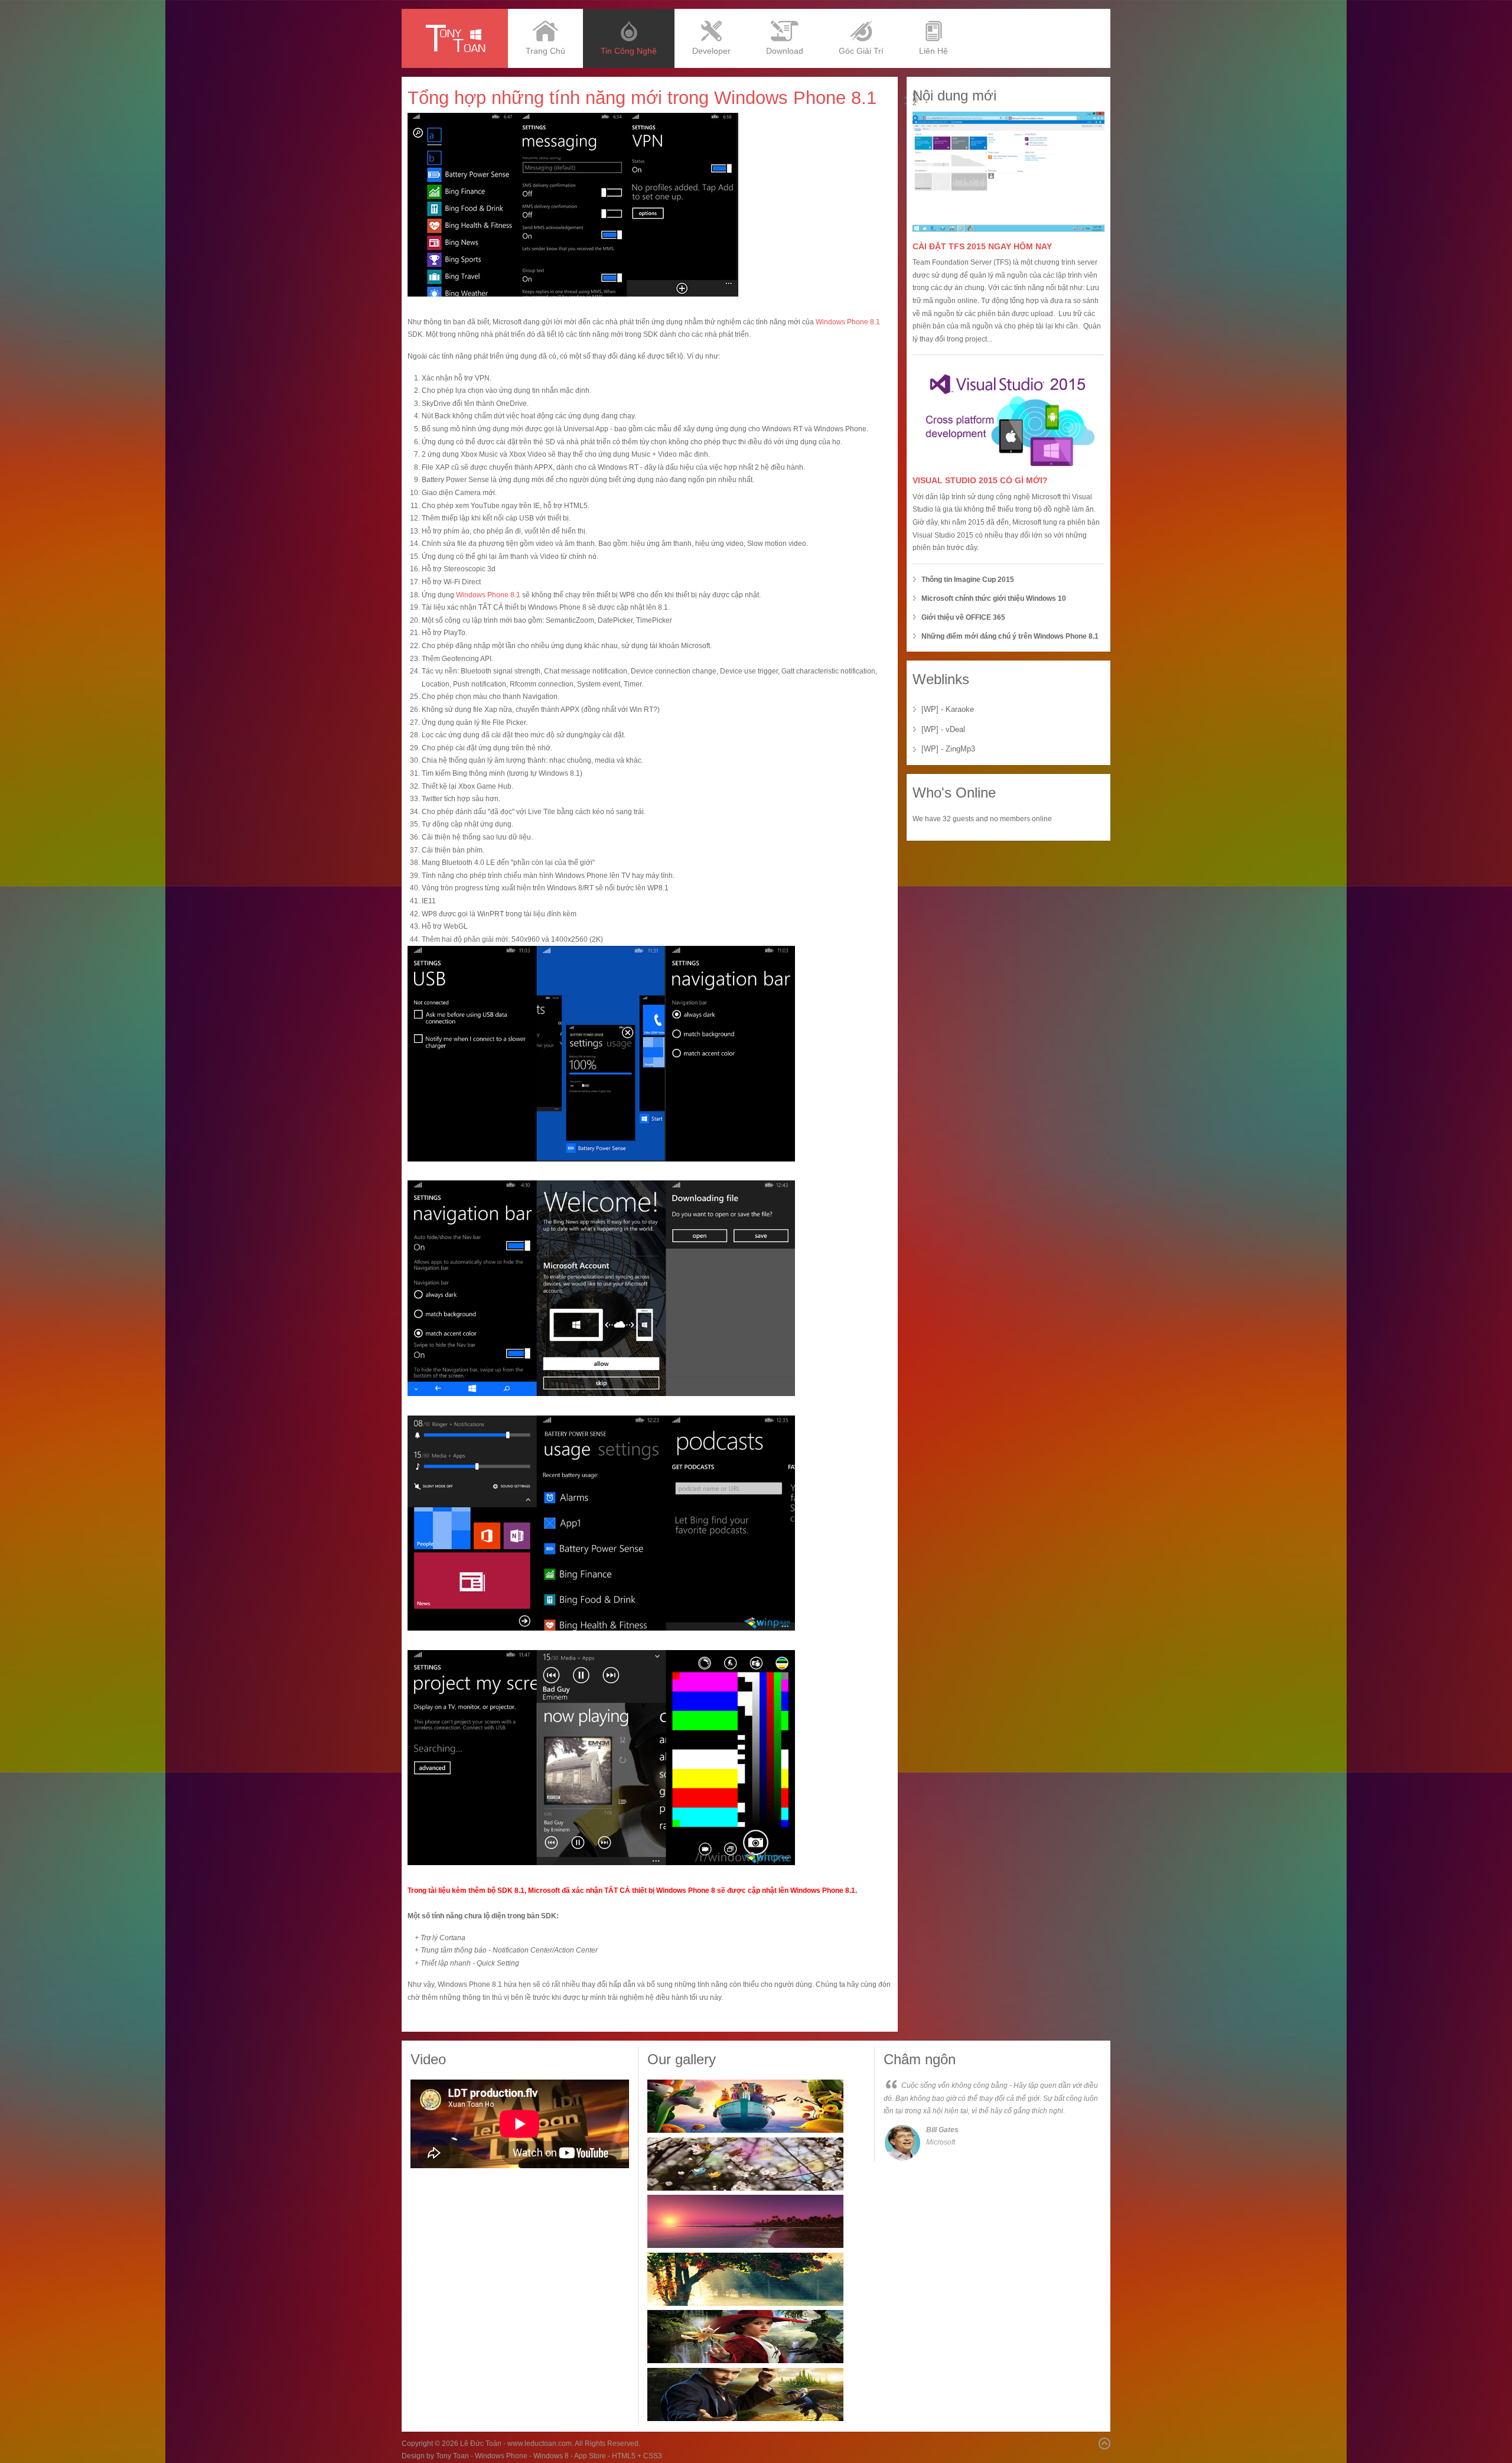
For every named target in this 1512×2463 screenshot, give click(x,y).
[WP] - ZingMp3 (948, 749)
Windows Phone (501, 2456)
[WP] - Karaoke (948, 709)
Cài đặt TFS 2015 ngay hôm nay (982, 246)
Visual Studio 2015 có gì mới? (980, 480)
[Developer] (711, 13)
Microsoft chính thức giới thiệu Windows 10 (994, 598)
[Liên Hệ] (933, 13)
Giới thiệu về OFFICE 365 (963, 617)
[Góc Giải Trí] (861, 13)
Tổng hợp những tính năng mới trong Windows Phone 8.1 (642, 98)
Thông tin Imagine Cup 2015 (968, 580)
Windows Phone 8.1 (848, 322)
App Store (590, 2456)
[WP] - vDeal (943, 729)
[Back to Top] (1104, 2444)
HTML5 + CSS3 (637, 2456)
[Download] (785, 13)
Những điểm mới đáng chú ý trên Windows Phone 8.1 (1010, 636)
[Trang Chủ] (545, 13)
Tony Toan (452, 2456)
